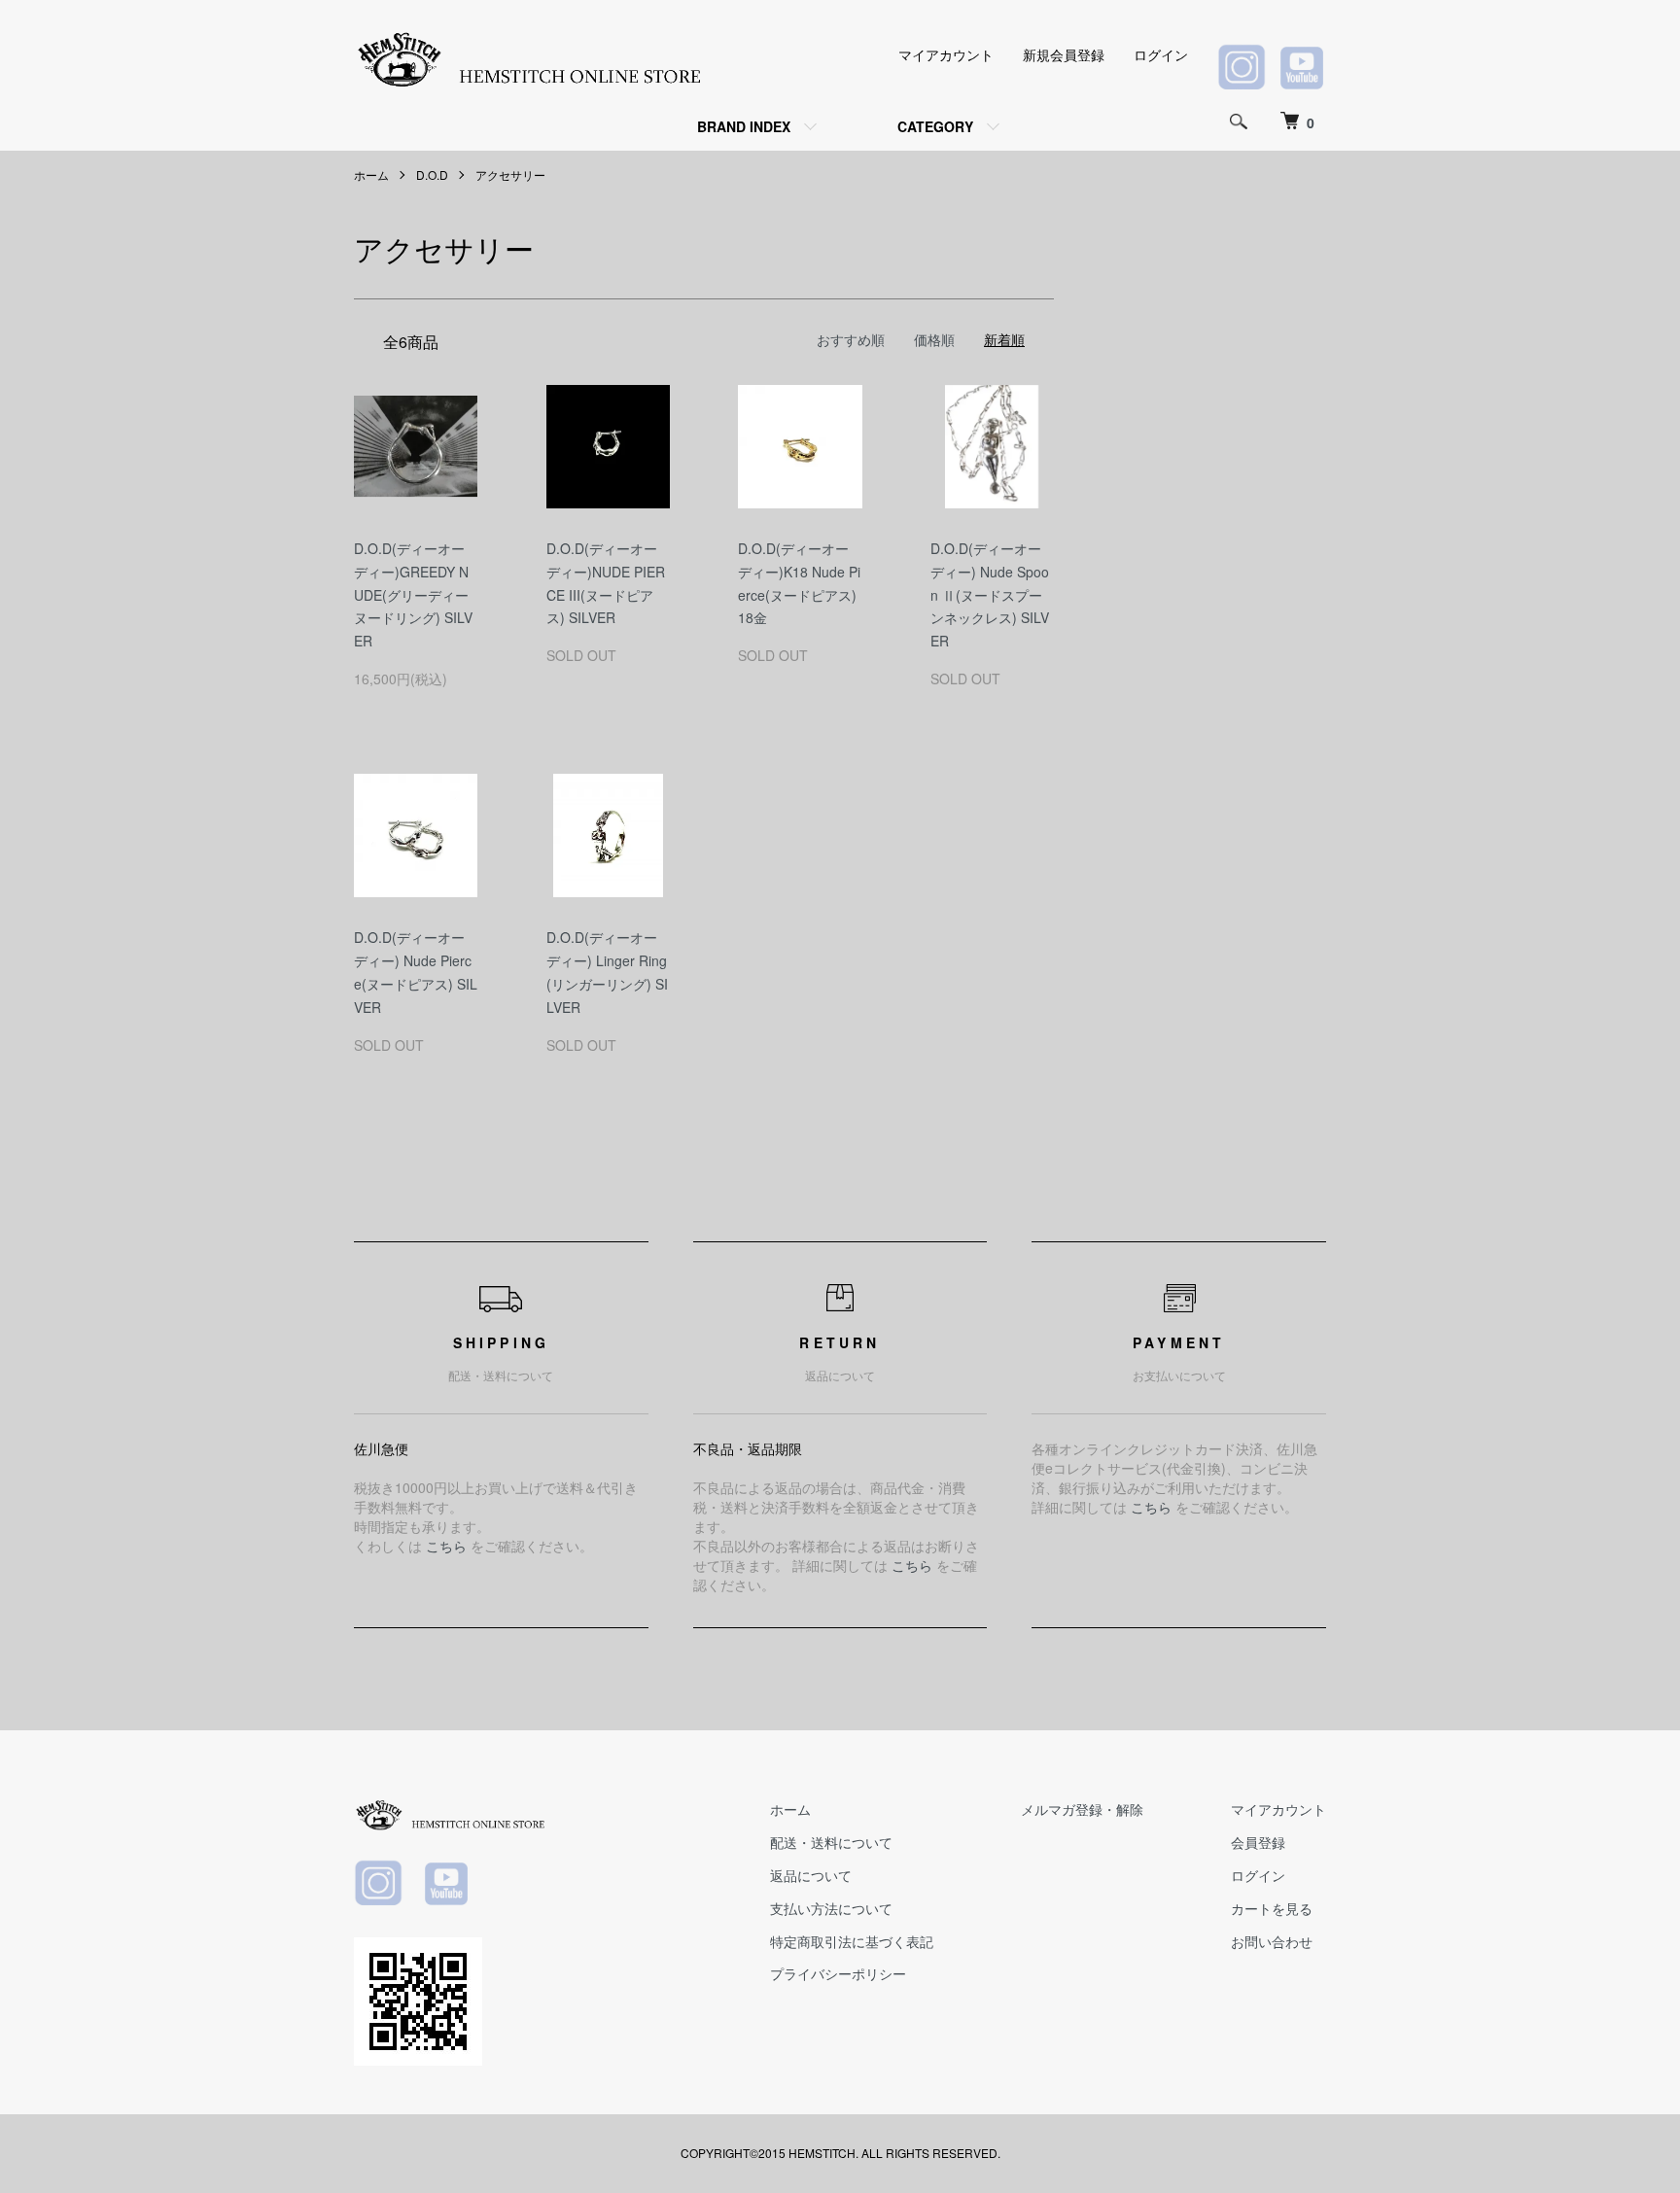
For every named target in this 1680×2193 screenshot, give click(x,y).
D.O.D (432, 174)
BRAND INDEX (744, 126)
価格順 (934, 339)
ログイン (1161, 54)
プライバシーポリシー (838, 1973)
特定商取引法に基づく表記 (852, 1941)
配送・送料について (831, 1842)
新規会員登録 (1064, 54)
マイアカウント (946, 54)
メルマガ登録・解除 (1082, 1809)
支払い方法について (831, 1908)
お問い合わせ (1272, 1941)
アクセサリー (510, 174)
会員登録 (1258, 1842)
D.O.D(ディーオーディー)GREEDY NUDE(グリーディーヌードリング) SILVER (413, 594)
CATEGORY (935, 126)
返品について (811, 1875)
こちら (446, 1546)
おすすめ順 (851, 339)
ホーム (371, 174)
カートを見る (1272, 1908)
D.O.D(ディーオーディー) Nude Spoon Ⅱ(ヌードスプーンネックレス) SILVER (990, 594)
